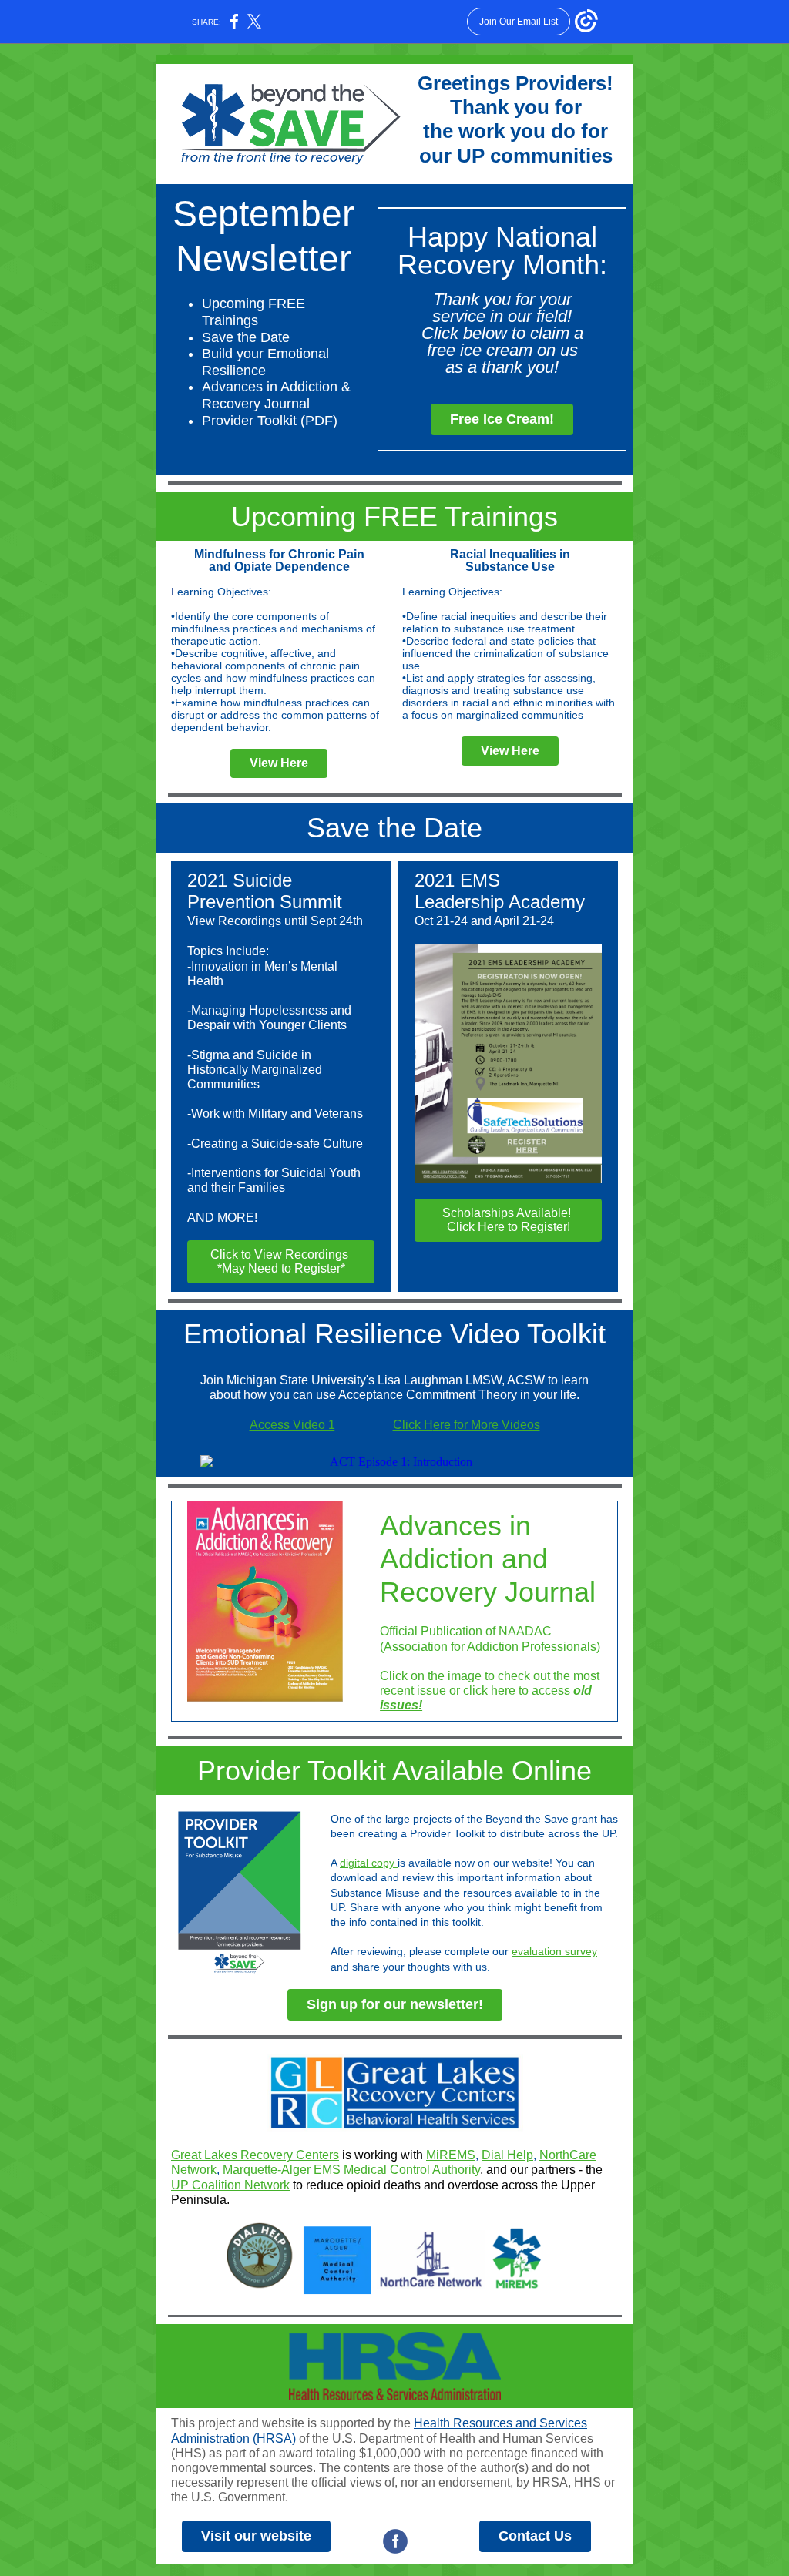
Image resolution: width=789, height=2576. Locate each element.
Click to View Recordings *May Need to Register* (281, 1261)
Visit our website (256, 2536)
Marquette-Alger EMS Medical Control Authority (351, 2170)
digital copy (369, 1863)
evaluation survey (554, 1951)
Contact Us (535, 2536)
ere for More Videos (487, 1425)
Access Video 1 (292, 1425)
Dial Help (507, 2155)
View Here (279, 763)
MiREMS (451, 2155)
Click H (413, 1425)
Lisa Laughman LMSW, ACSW (461, 1380)
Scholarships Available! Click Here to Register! (508, 1220)
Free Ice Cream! (502, 419)
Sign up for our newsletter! (395, 2004)
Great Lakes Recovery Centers (255, 2155)
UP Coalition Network (230, 2185)
